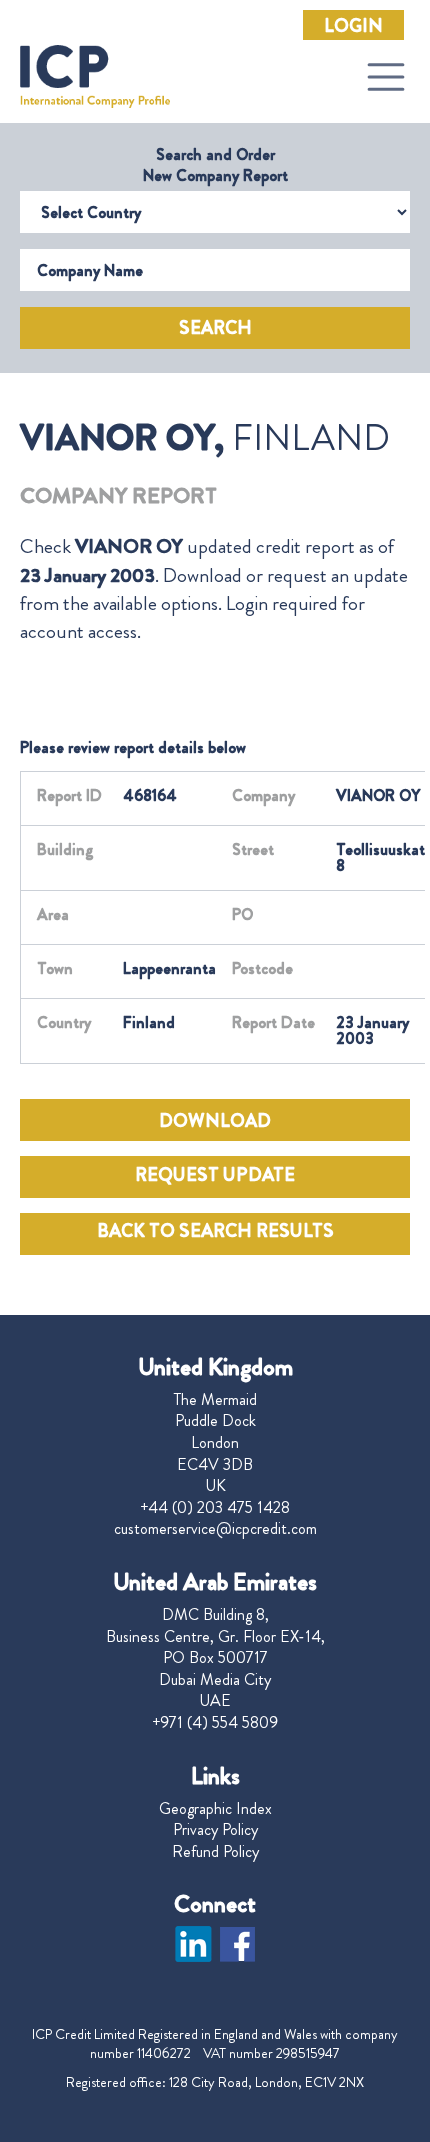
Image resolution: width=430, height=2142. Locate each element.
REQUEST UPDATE (215, 1175)
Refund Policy (215, 1852)
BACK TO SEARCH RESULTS (215, 1231)
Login (353, 26)
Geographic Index (215, 1809)
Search (215, 328)
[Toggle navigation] (386, 77)
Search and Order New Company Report (215, 165)
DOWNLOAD (215, 1121)
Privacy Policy (215, 1830)
